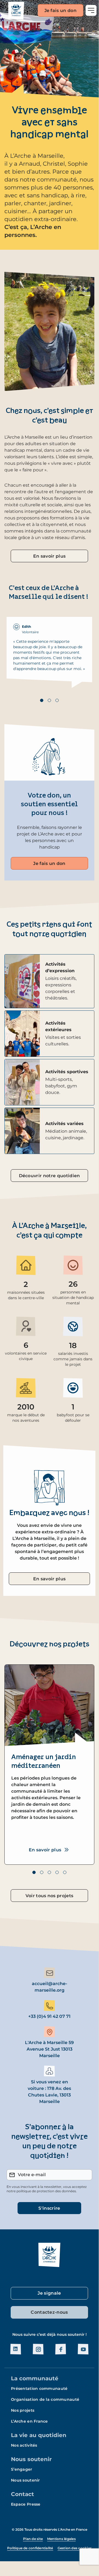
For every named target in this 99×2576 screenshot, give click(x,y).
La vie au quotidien (39, 2435)
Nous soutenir (31, 2459)
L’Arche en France (29, 2421)
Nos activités (24, 2445)
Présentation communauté (39, 2388)
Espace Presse (26, 2504)
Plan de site (33, 2539)
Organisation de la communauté (45, 2399)
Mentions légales (61, 2539)
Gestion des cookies (75, 2548)
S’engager (22, 2469)
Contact (22, 2494)
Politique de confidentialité (30, 2548)
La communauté (35, 2378)
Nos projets (23, 2410)
